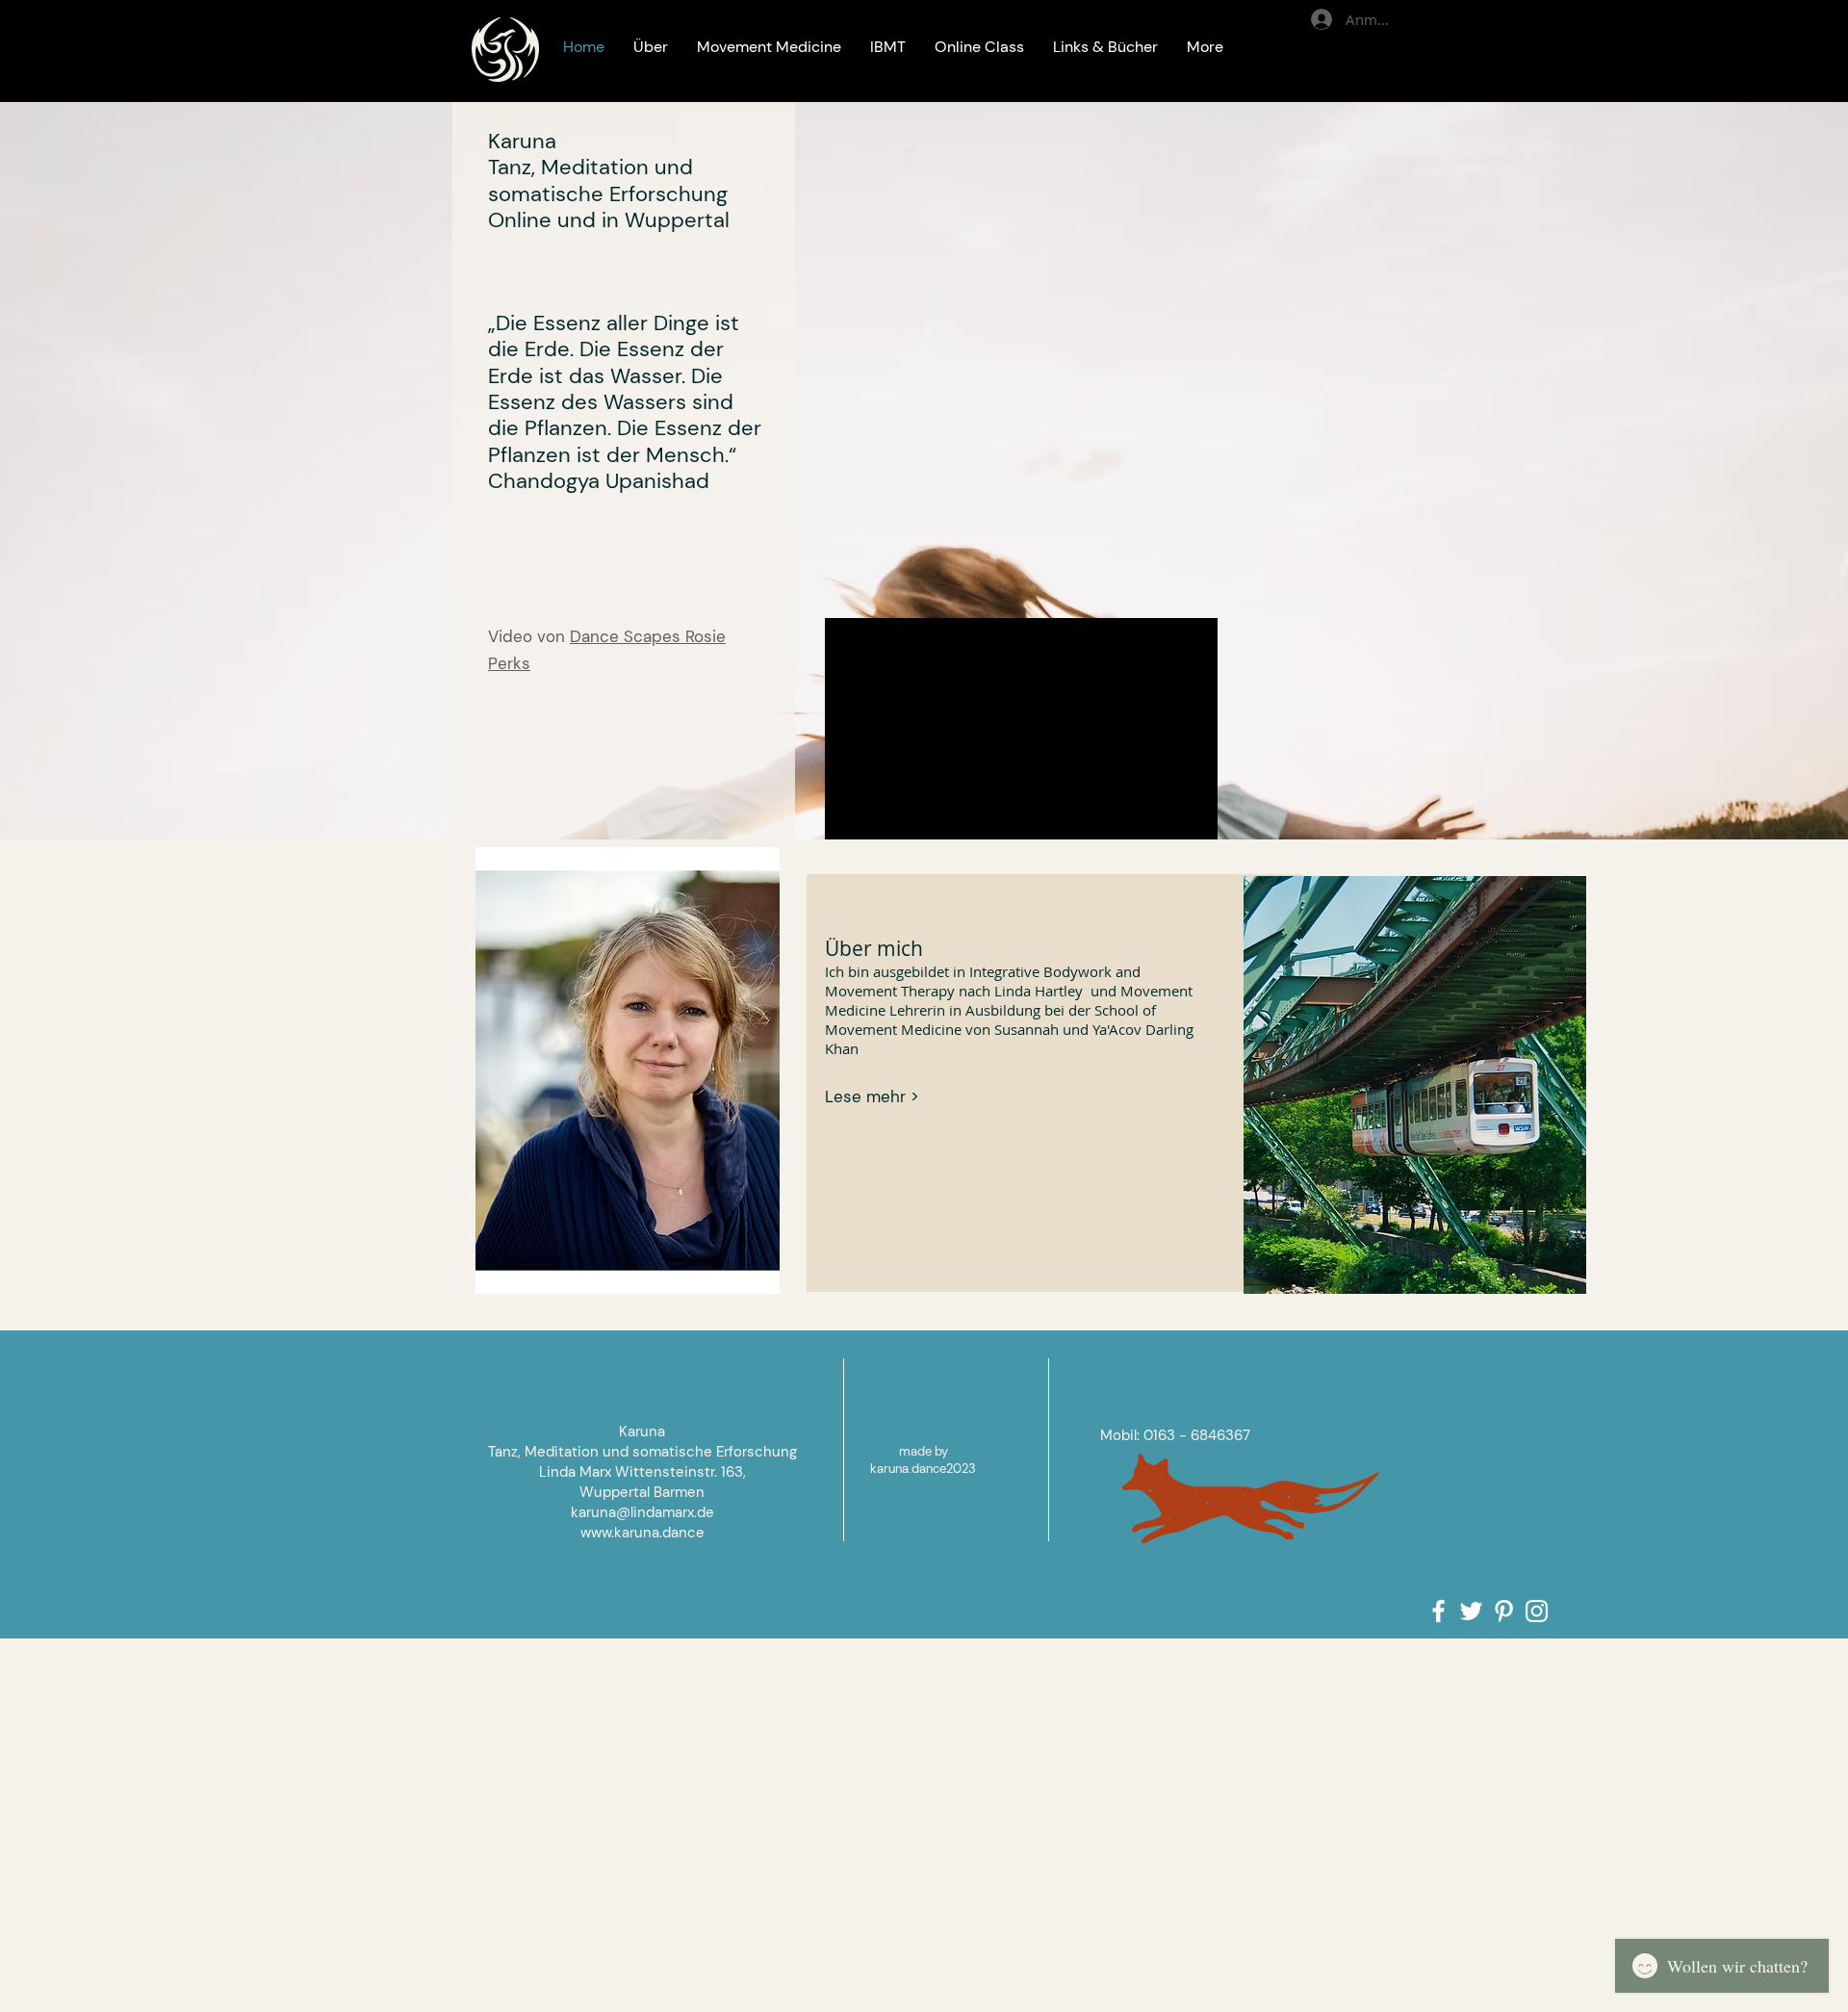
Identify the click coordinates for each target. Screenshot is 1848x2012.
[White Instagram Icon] (1537, 1611)
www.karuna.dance (642, 1533)
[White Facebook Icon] (1438, 1611)
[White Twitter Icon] (1471, 1611)
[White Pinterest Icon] (1504, 1611)
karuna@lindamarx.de (642, 1512)
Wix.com (1056, 2003)
